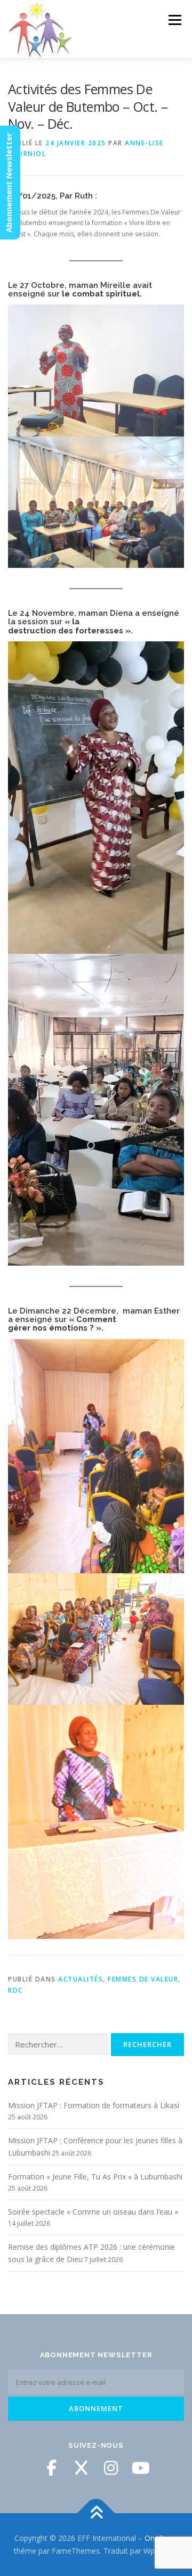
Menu (174, 20)
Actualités (81, 1979)
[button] (96, 370)
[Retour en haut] (96, 2513)
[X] (81, 2468)
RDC (15, 1990)
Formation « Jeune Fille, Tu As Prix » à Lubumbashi (95, 2177)
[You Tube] (141, 2468)
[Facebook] (51, 2468)
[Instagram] (111, 2468)
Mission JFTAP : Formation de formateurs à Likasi (94, 2105)
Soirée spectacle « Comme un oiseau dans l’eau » (93, 2212)
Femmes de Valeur (143, 1979)
